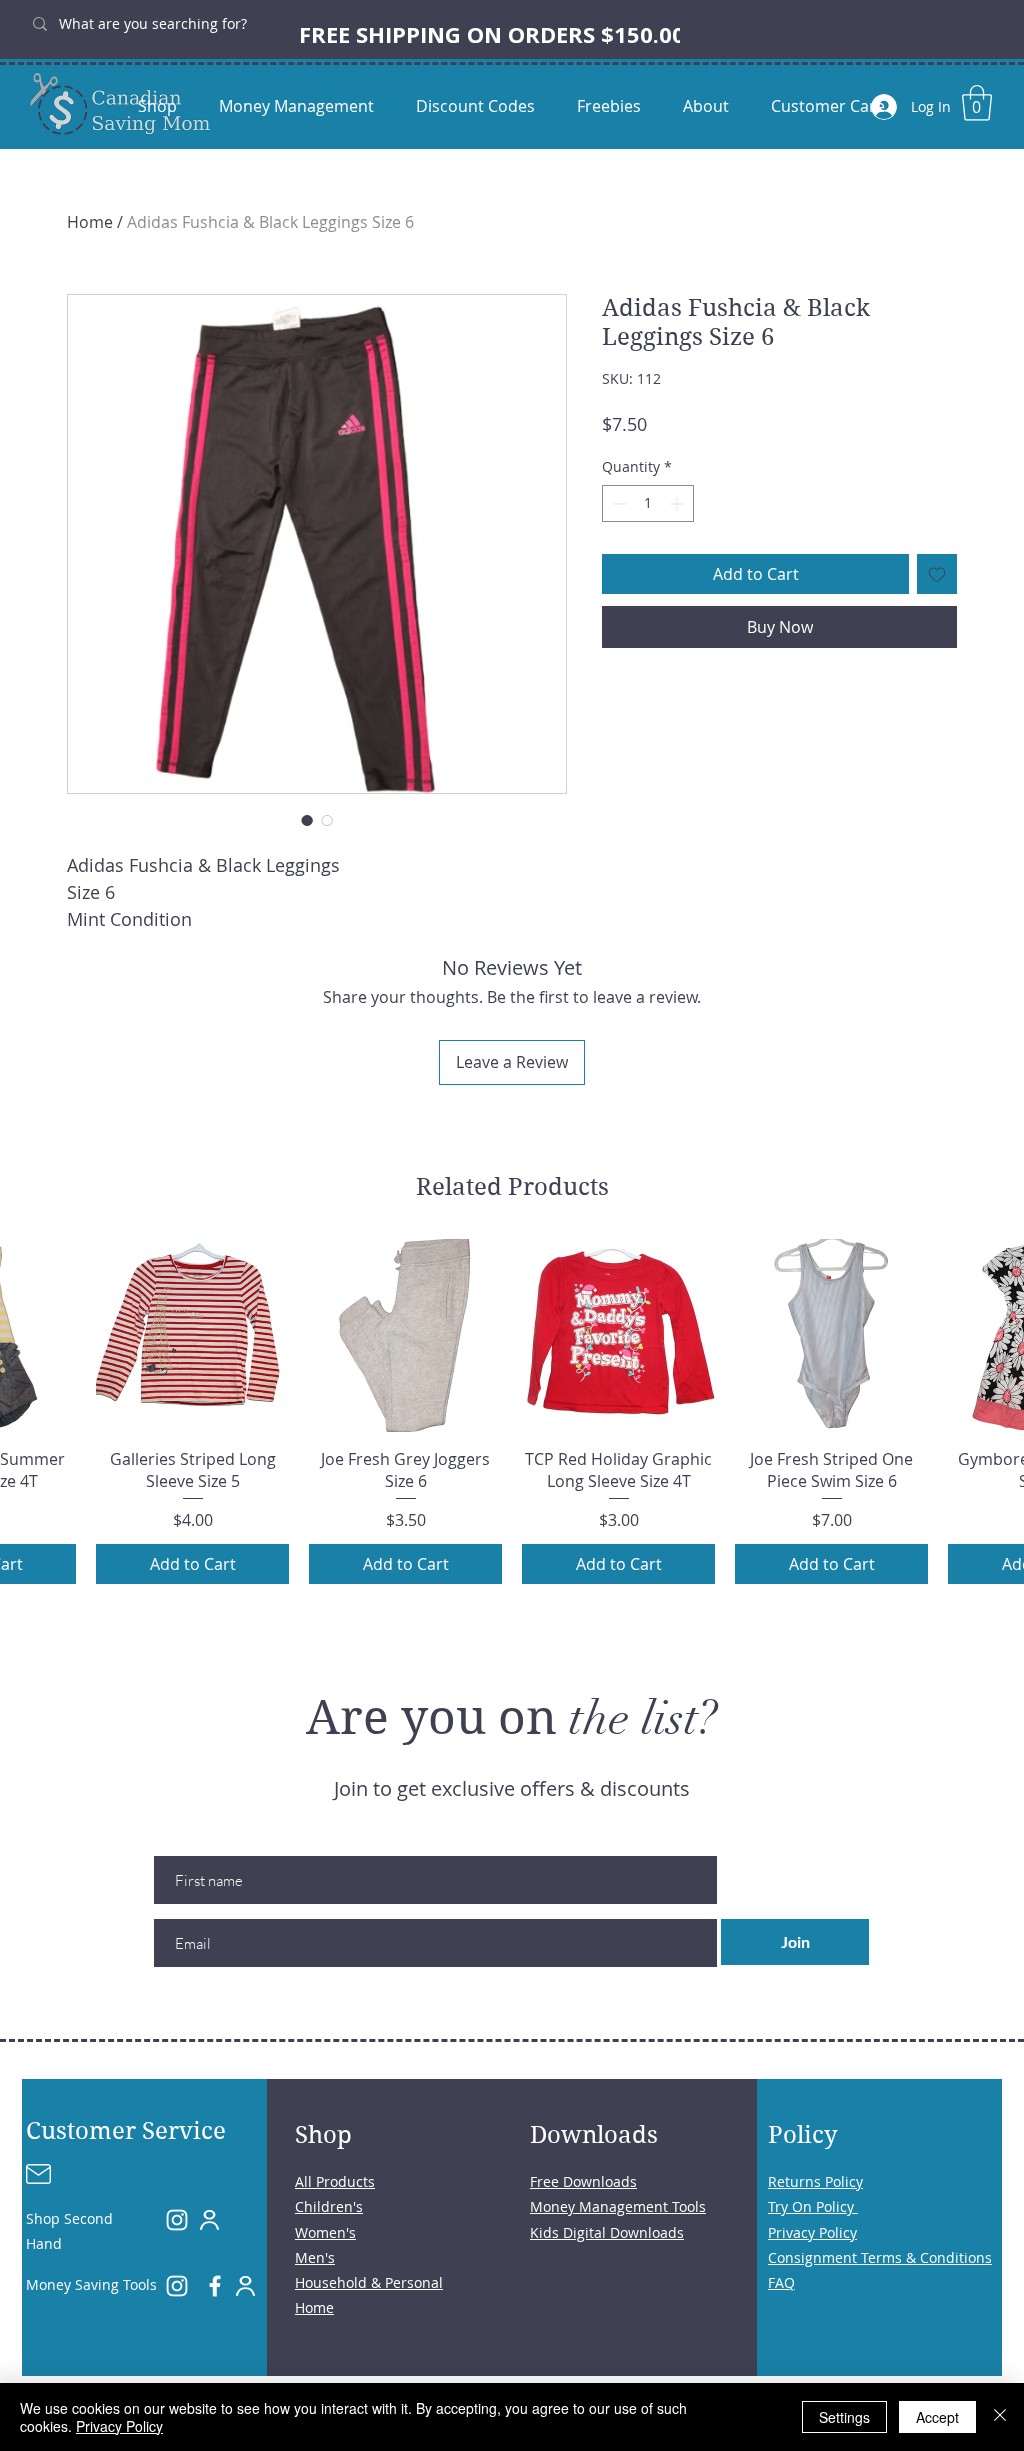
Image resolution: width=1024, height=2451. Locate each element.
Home (90, 222)
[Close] (1000, 2417)
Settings (844, 2417)
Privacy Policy (119, 2426)
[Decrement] (617, 503)
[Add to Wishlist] (937, 574)
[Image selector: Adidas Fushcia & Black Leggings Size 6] (307, 820)
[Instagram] (177, 2220)
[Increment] (678, 503)
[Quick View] (192, 1335)
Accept (937, 2417)
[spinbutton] (648, 503)
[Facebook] (215, 2286)
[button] (977, 103)
